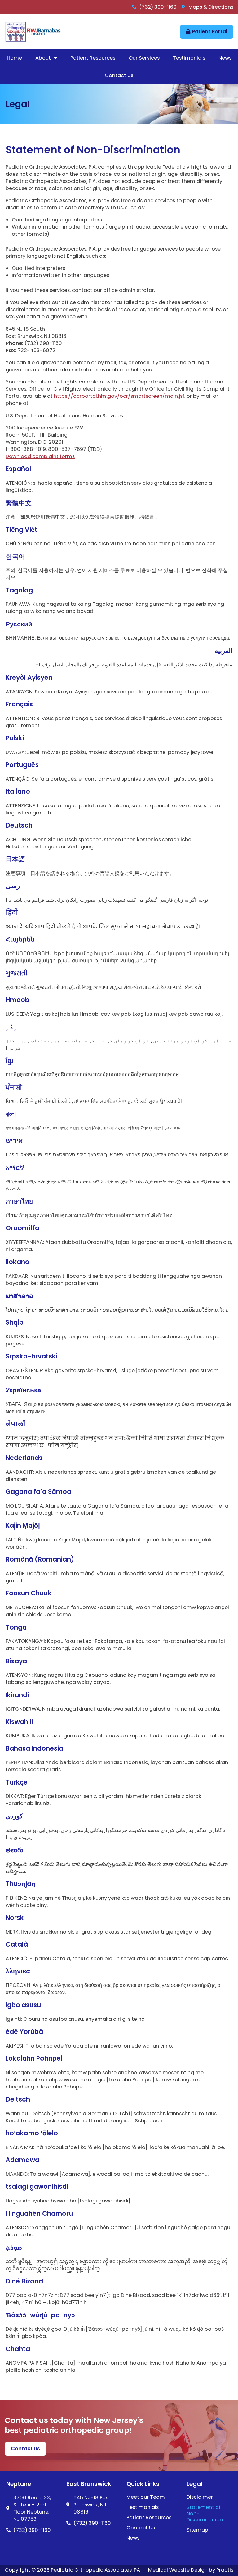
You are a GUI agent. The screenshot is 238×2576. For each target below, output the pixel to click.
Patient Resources (93, 58)
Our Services (144, 58)
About (43, 58)
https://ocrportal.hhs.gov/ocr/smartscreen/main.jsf (119, 396)
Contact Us (119, 75)
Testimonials (189, 58)
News (225, 58)
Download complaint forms (40, 456)
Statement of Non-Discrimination (205, 2514)
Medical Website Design (178, 2570)
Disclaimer (200, 2497)
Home (14, 58)
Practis (225, 2570)
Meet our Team (146, 2497)
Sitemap (197, 2530)
